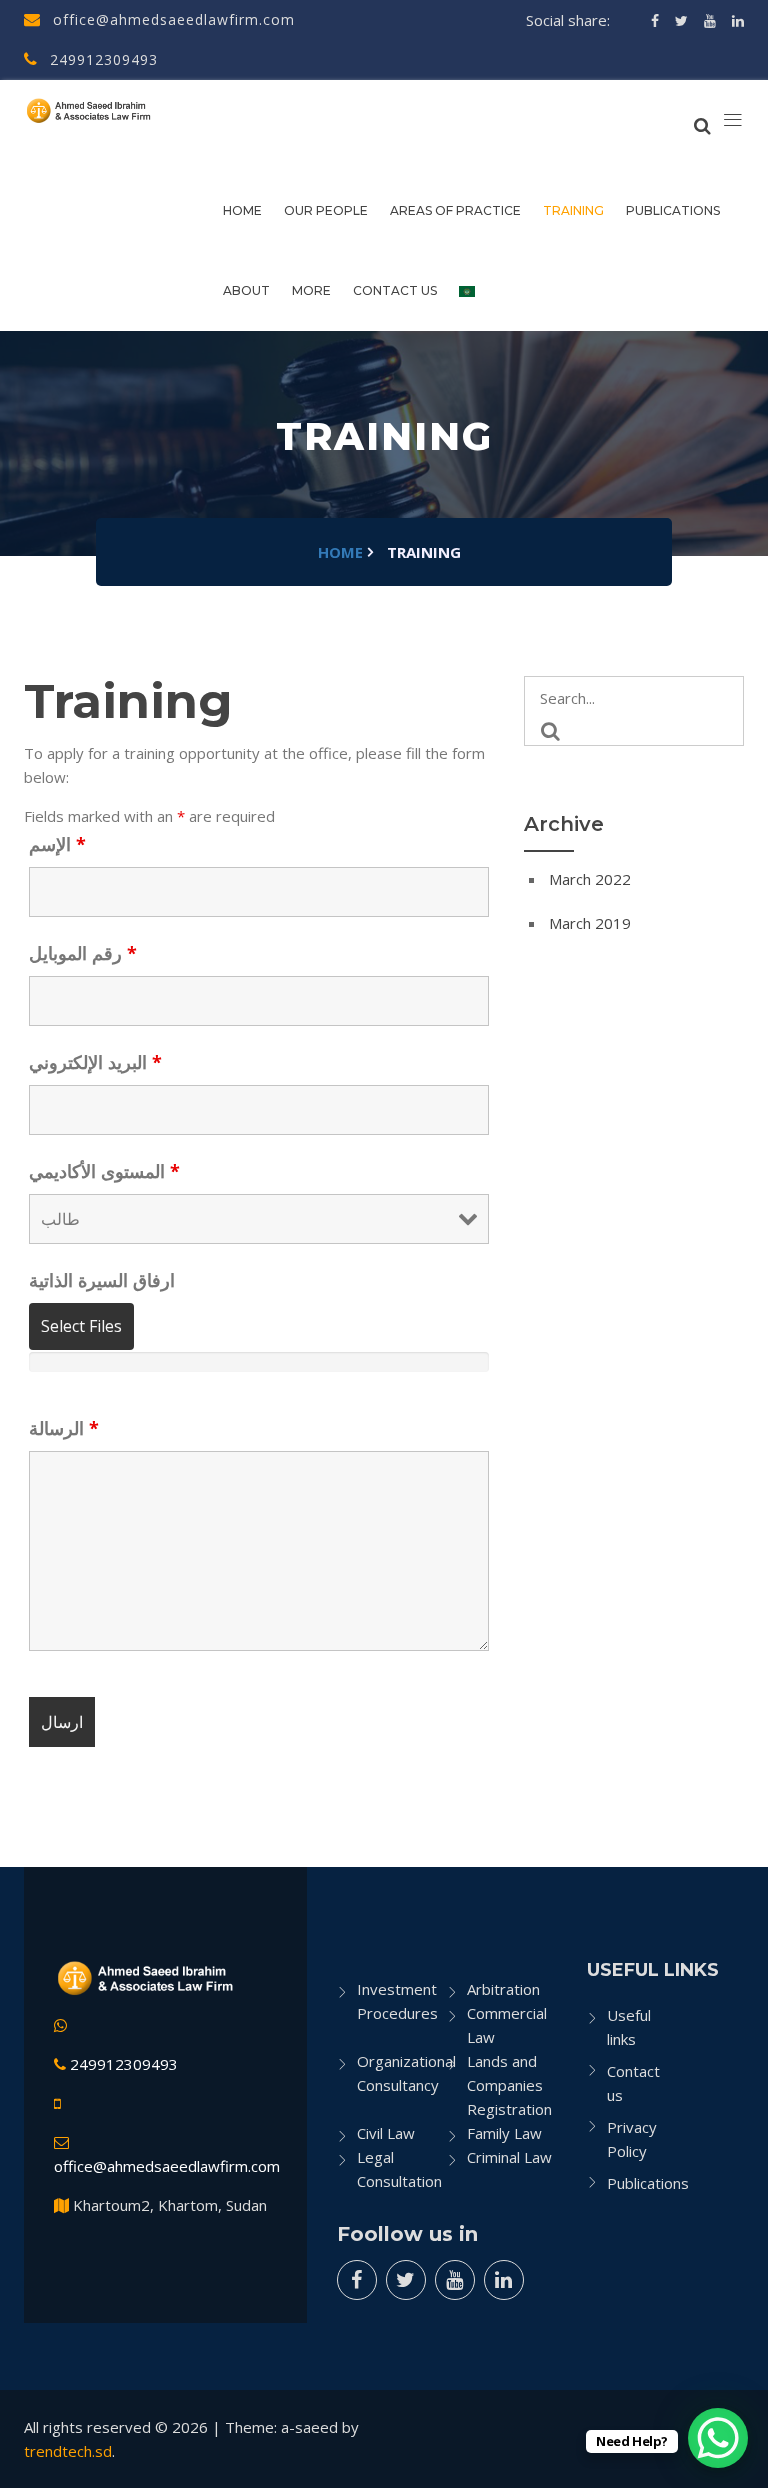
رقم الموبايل (83, 953)
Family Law (504, 2133)
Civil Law (386, 2133)
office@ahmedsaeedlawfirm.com (171, 19)
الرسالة (64, 1428)
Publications (673, 210)
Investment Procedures (397, 2001)
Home (242, 210)
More (311, 290)
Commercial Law (507, 2025)
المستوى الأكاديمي (104, 1171)
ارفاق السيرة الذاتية (102, 1280)
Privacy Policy (632, 2139)
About (246, 290)
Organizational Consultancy (402, 2073)
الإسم (57, 844)
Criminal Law (509, 2157)
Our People (326, 210)
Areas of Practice (455, 210)
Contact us (395, 290)
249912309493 (101, 59)
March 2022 (590, 879)
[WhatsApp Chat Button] (718, 2438)
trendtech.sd (68, 2451)
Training (573, 210)
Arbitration (503, 1989)
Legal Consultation (399, 2169)
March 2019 (590, 923)
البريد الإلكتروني (95, 1062)
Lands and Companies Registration (509, 2085)
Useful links (629, 2027)
